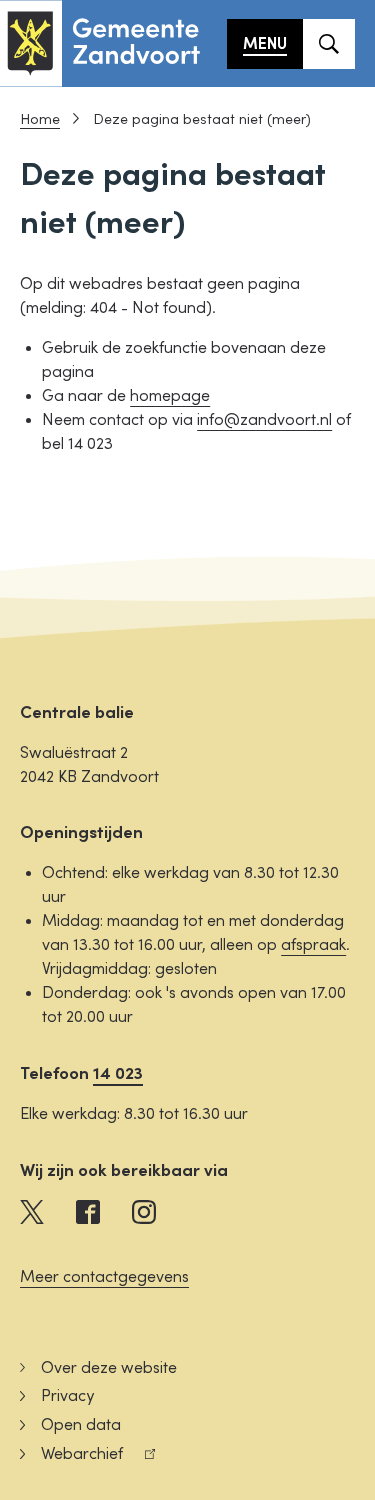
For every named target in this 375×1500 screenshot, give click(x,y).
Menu (265, 44)
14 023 (118, 1073)
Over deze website (109, 1368)
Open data (81, 1425)
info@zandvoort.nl (264, 420)
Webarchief (71, 1456)
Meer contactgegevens (104, 1277)
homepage (170, 396)
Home (40, 119)
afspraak (313, 945)
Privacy (67, 1396)
